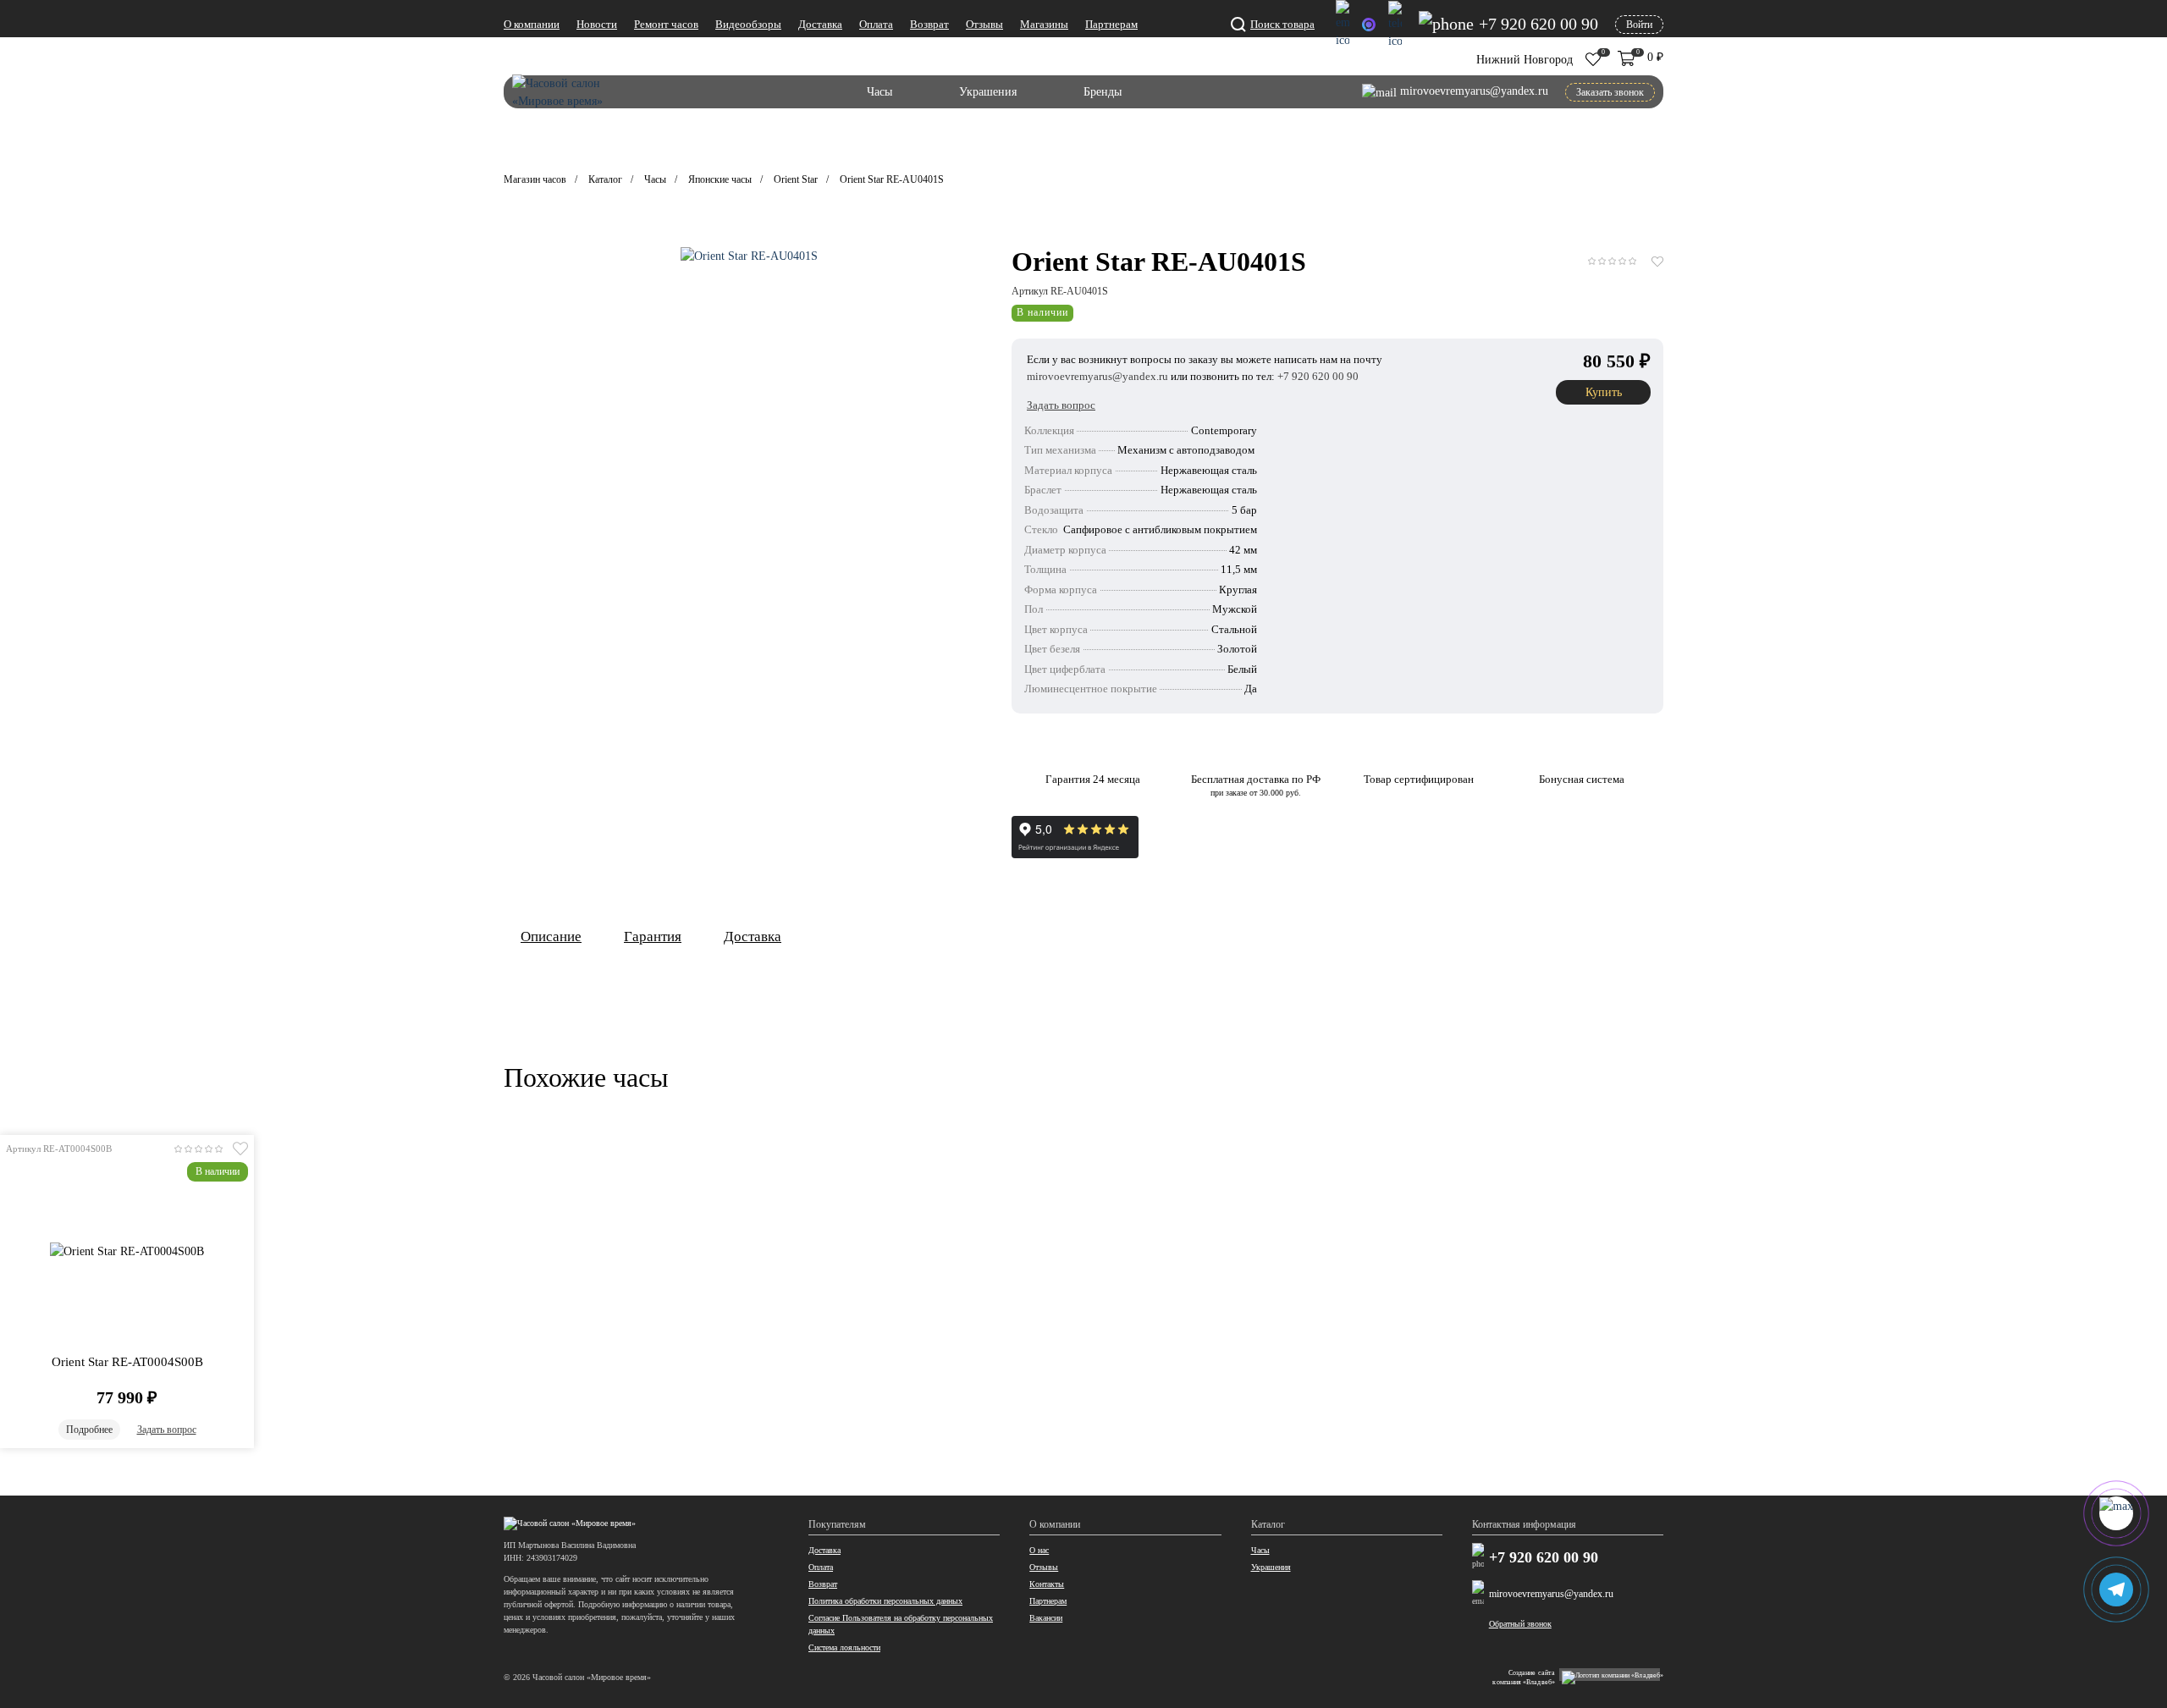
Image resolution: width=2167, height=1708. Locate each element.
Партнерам (1111, 24)
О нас (1039, 1550)
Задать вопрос (167, 1430)
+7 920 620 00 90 (1544, 1558)
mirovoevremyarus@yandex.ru (1551, 1594)
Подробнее (89, 1430)
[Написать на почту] (1343, 25)
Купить (1604, 392)
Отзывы (984, 24)
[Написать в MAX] (1369, 25)
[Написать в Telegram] (1395, 25)
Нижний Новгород (1525, 60)
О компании (532, 24)
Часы (879, 92)
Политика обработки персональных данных (885, 1601)
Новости (597, 24)
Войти (1639, 25)
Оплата (876, 24)
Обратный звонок (1520, 1624)
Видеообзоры (748, 24)
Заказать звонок (1610, 92)
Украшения (988, 92)
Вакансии (1046, 1618)
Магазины (1044, 24)
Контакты (1047, 1584)
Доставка (820, 24)
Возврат (929, 24)
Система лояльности (844, 1647)
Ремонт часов (666, 24)
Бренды (1103, 92)
